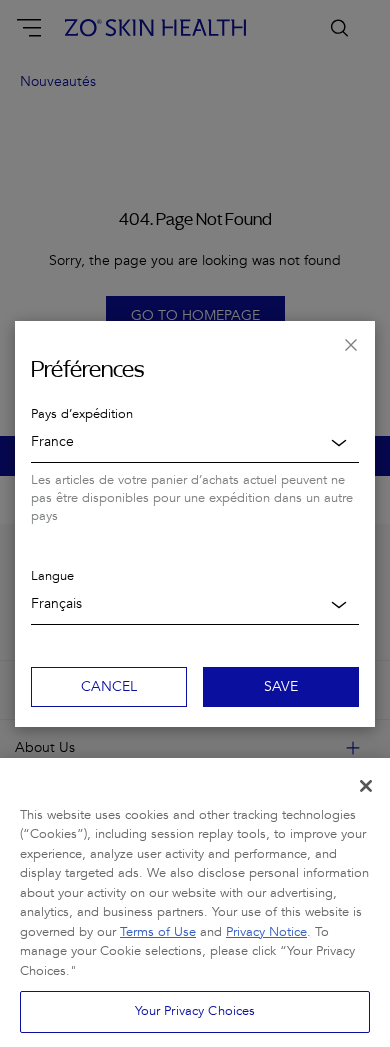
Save (281, 686)
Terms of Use (158, 932)
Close (351, 345)
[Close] (366, 786)
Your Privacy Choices (195, 1011)
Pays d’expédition (82, 414)
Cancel (109, 686)
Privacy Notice (266, 932)
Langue (52, 576)
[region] (195, 902)
